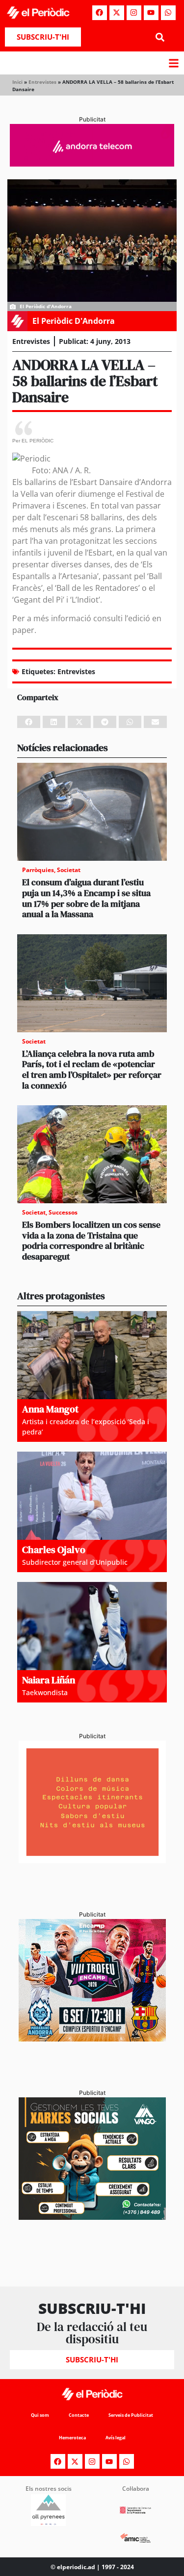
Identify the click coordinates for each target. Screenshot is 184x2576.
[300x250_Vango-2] (92, 2217)
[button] (160, 37)
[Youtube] (151, 13)
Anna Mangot (50, 1409)
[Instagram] (134, 13)
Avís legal (116, 2438)
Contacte (79, 2415)
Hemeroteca (72, 2438)
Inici (17, 82)
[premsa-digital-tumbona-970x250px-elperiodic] (92, 164)
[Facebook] (100, 13)
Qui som (40, 2415)
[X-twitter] (117, 13)
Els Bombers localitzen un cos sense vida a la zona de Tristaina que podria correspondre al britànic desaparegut (91, 1240)
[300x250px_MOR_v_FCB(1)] (92, 2039)
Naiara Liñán (49, 1680)
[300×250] (92, 1860)
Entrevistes (42, 82)
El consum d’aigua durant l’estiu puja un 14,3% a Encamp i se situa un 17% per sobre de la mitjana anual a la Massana (86, 898)
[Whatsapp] (168, 13)
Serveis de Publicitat (131, 2415)
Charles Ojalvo (54, 1550)
